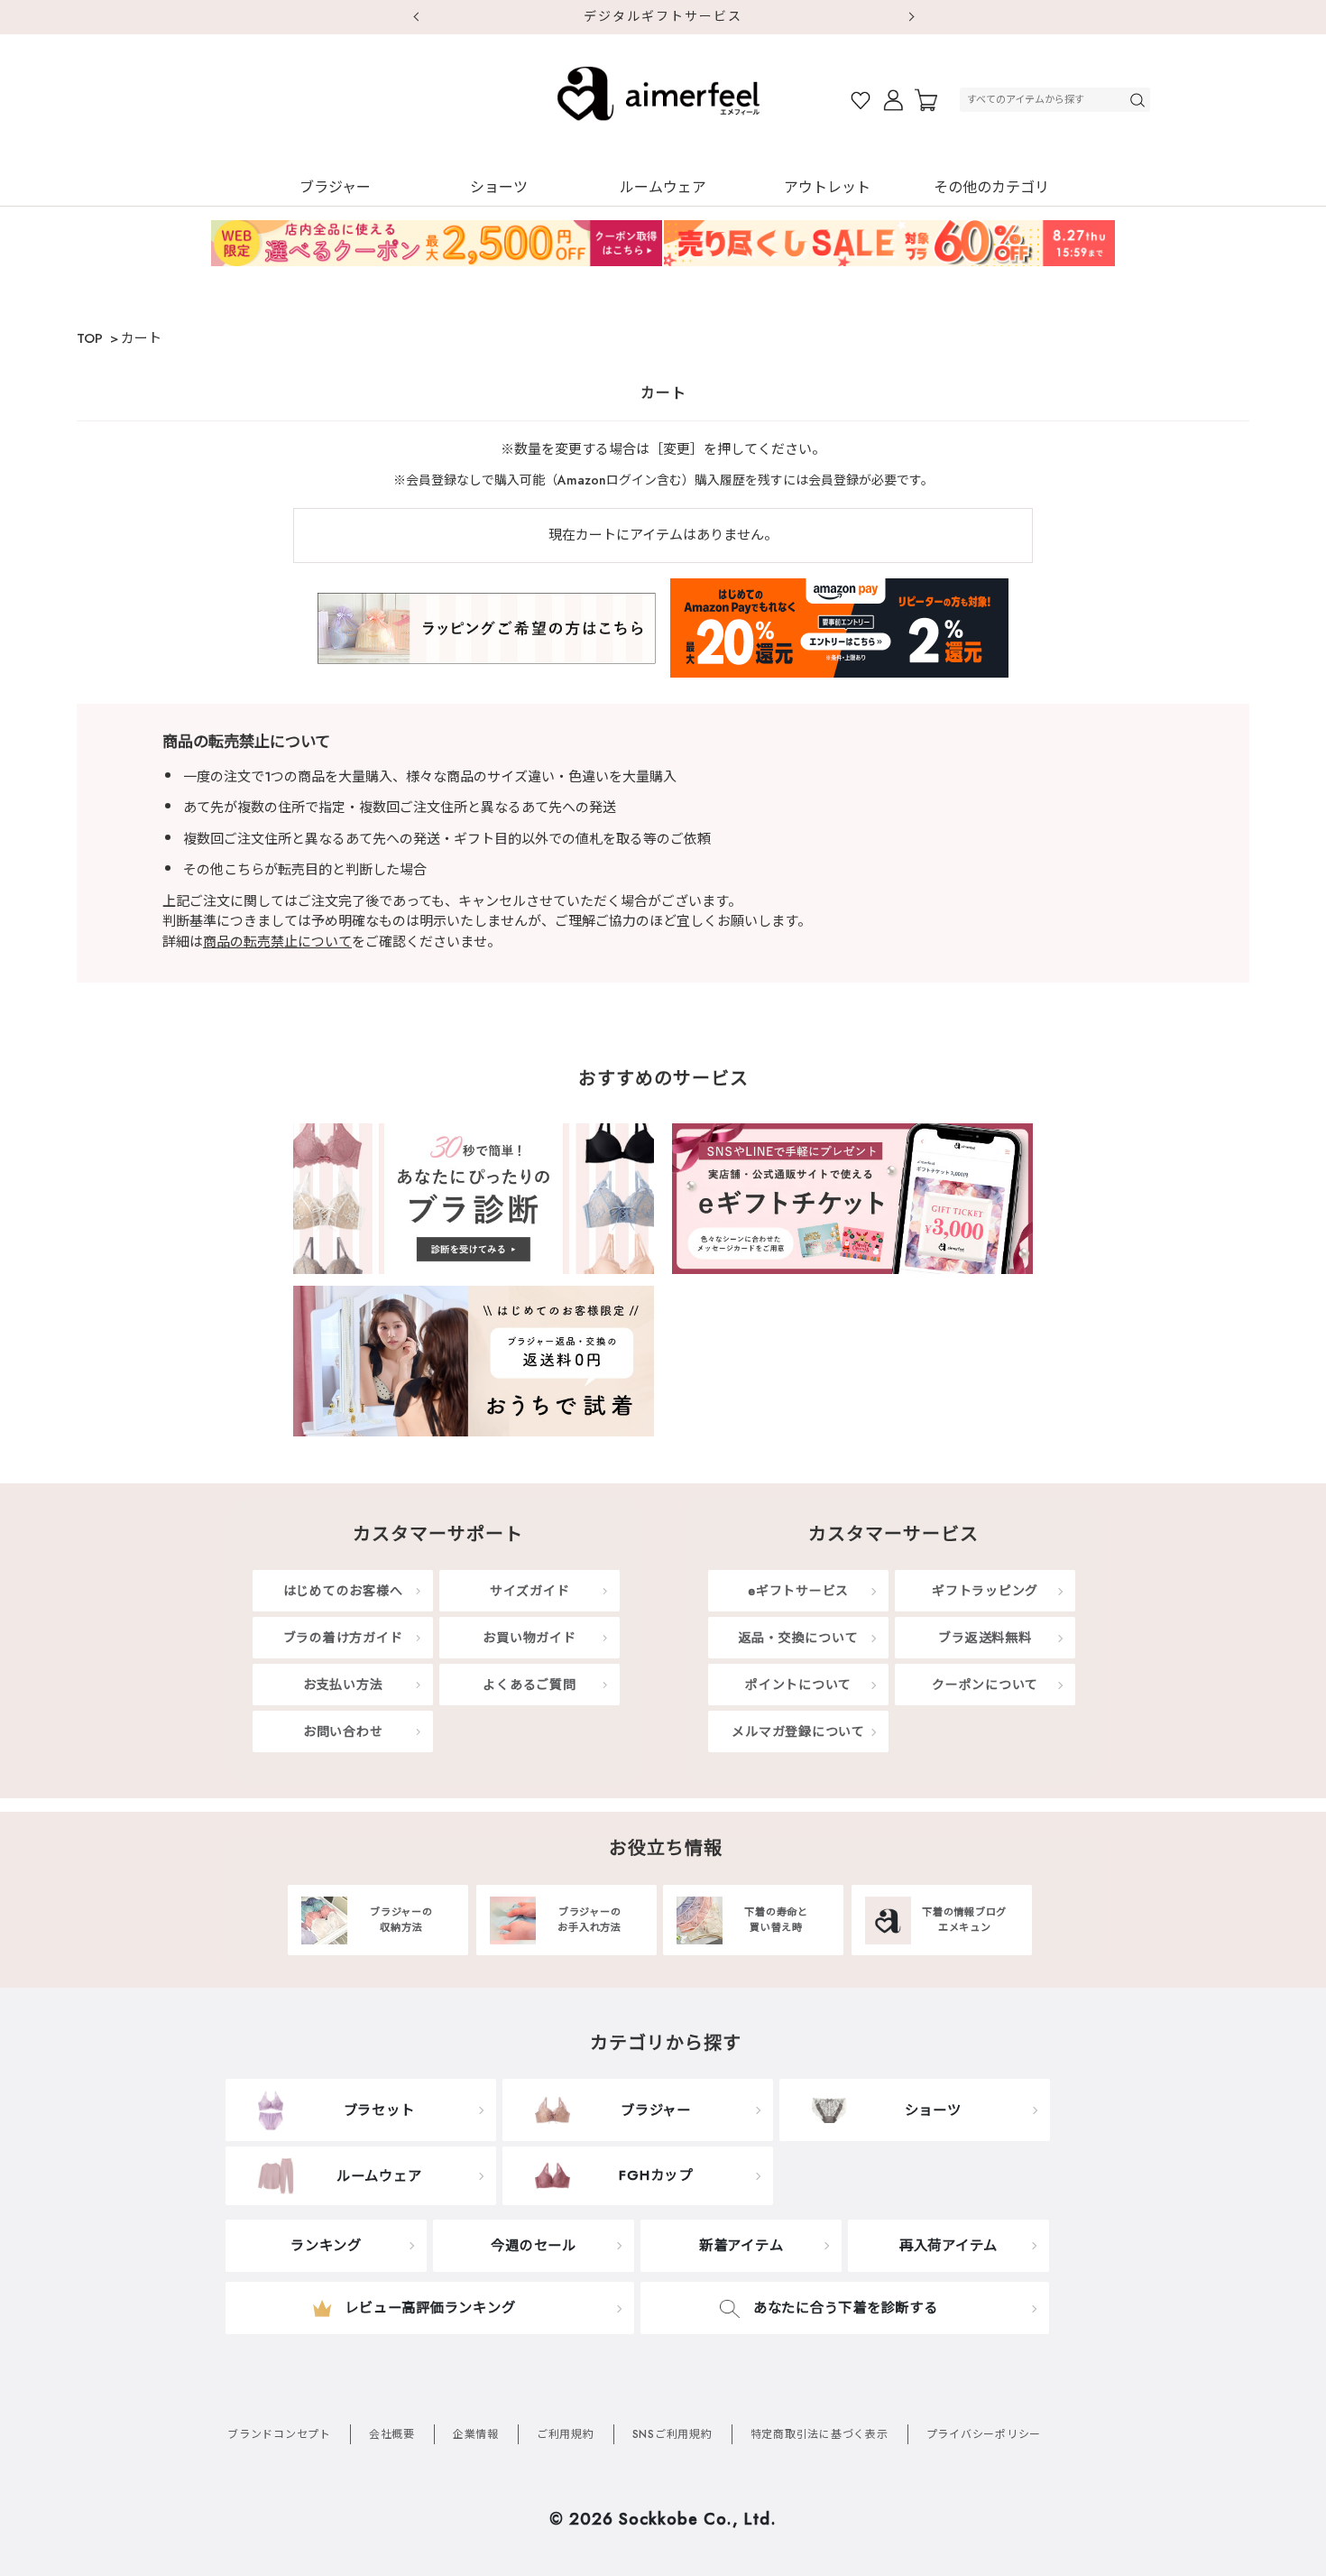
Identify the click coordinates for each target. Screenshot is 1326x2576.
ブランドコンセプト (279, 2434)
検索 (1139, 100)
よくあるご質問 (529, 1685)
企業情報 (476, 2434)
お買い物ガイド (529, 1638)
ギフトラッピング (985, 1591)
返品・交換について (799, 1638)
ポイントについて (798, 1685)
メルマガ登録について (798, 1731)
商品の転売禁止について (277, 942)
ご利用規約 (566, 2434)
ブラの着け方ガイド (343, 1638)
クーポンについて (985, 1685)
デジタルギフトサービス (663, 16)
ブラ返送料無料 (985, 1638)
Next (911, 17)
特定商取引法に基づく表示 (820, 2434)
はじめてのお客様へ (343, 1591)
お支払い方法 (343, 1685)
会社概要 (392, 2434)
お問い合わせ (343, 1731)
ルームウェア (663, 187)
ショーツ (499, 187)
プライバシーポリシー (984, 2434)
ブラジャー (335, 187)
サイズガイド (530, 1591)
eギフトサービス (798, 1591)
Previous (415, 17)
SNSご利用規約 (672, 2434)
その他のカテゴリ (991, 187)
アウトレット (827, 187)
